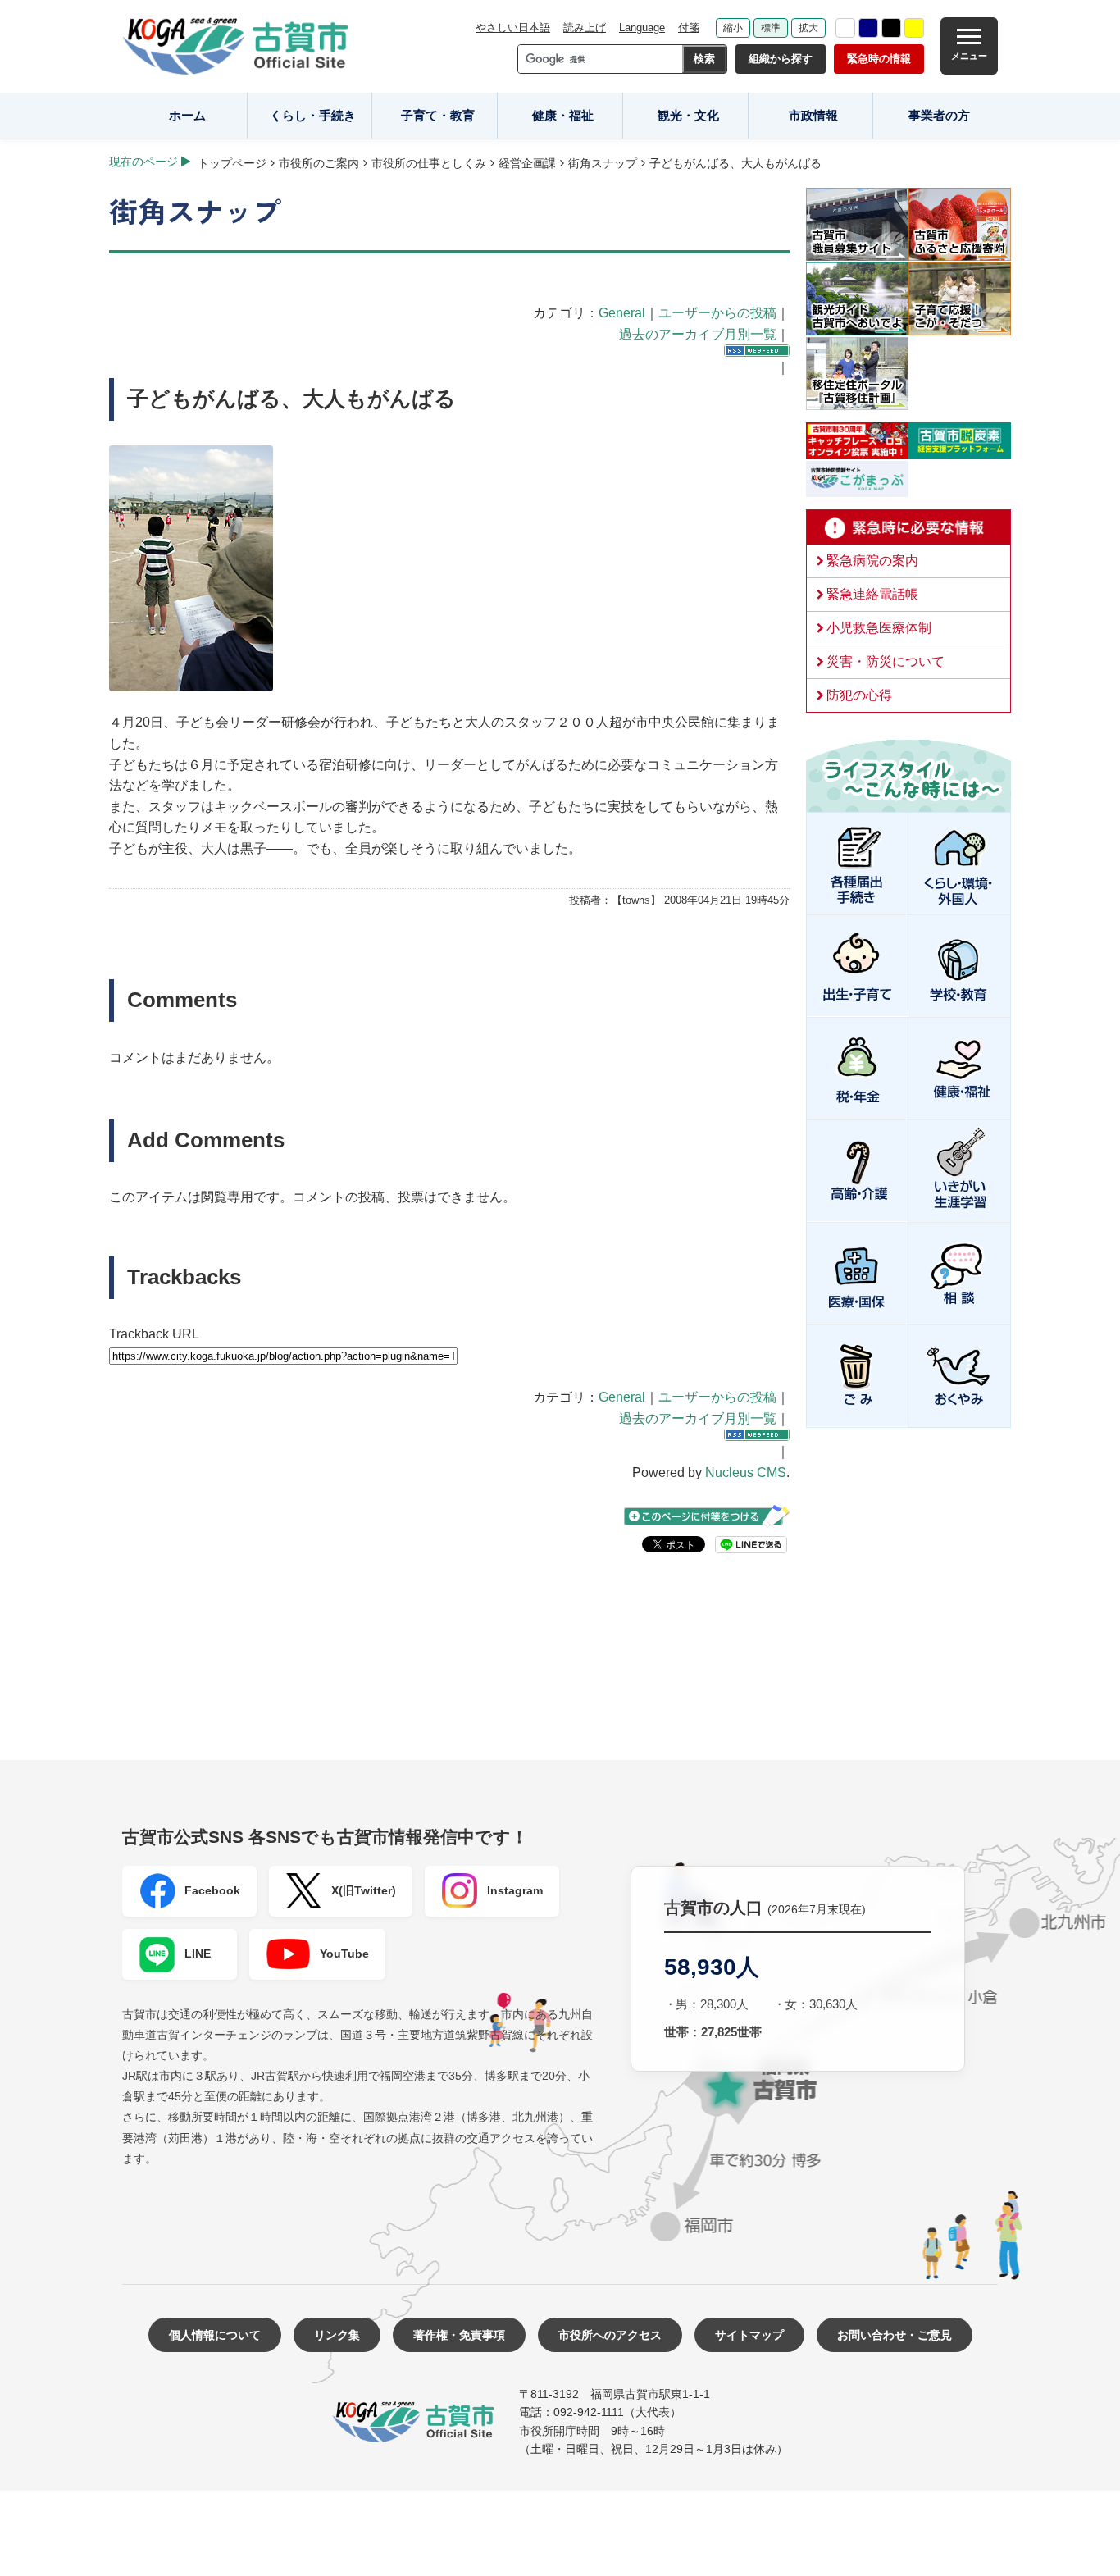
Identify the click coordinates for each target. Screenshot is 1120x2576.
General (622, 313)
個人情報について (215, 2335)
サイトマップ (749, 2335)
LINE (198, 1954)
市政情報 (813, 115)
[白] (845, 28)
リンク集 (337, 2335)
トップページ (232, 163)
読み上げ (585, 27)
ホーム (187, 115)
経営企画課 (527, 163)
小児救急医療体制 (879, 628)
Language (642, 27)
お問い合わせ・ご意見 (895, 2335)
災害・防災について (886, 661)
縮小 (733, 28)
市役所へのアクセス (610, 2335)
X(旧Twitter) (364, 1890)
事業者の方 (939, 115)
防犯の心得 (859, 695)
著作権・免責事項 (459, 2335)
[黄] (914, 28)
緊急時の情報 (879, 59)
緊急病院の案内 (872, 561)
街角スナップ (603, 163)
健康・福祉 (563, 115)
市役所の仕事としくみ (429, 163)
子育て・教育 (438, 115)
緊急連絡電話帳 (872, 594)
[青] (868, 28)
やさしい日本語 (513, 27)
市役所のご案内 (319, 163)
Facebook (212, 1890)
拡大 (808, 28)
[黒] (891, 28)
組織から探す (781, 59)
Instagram (515, 1890)
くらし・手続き (313, 115)
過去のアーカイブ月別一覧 (698, 334)
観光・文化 (688, 115)
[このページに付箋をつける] (707, 1516)
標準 (771, 28)
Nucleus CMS (746, 1473)
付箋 (689, 27)
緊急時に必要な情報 (908, 527)
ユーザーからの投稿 (717, 313)
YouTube (344, 1954)
